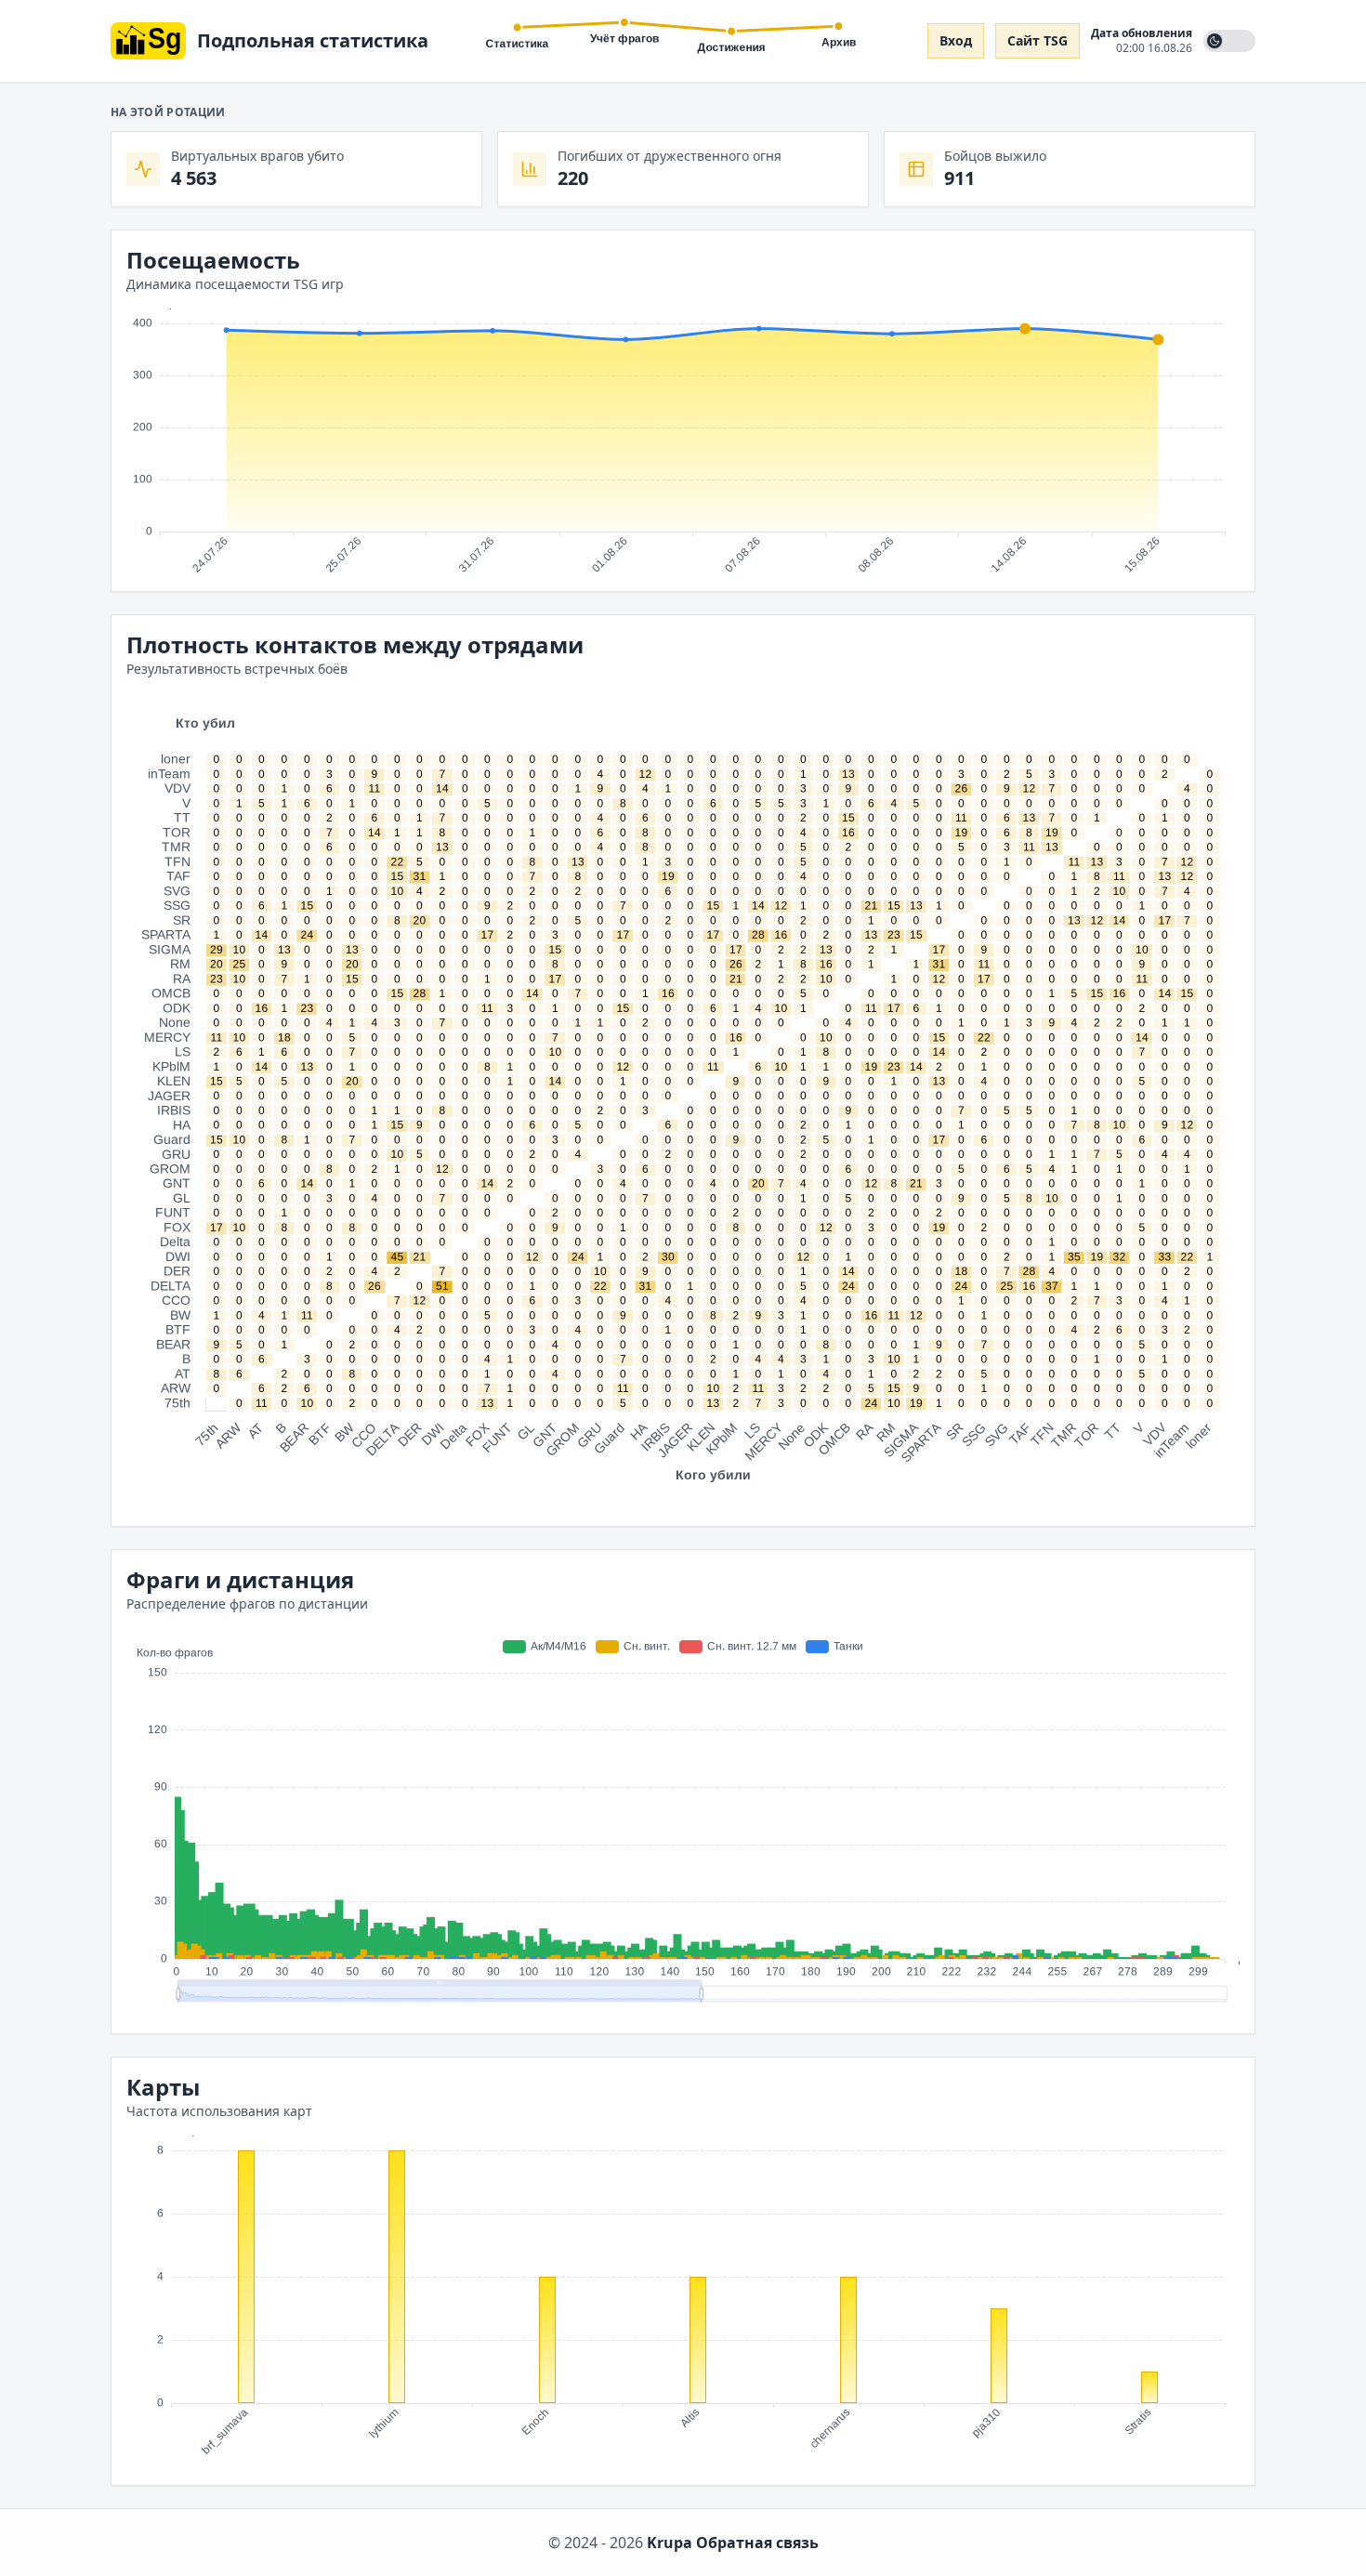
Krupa (670, 2543)
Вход (956, 40)
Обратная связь (757, 2543)
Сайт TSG (1038, 40)
